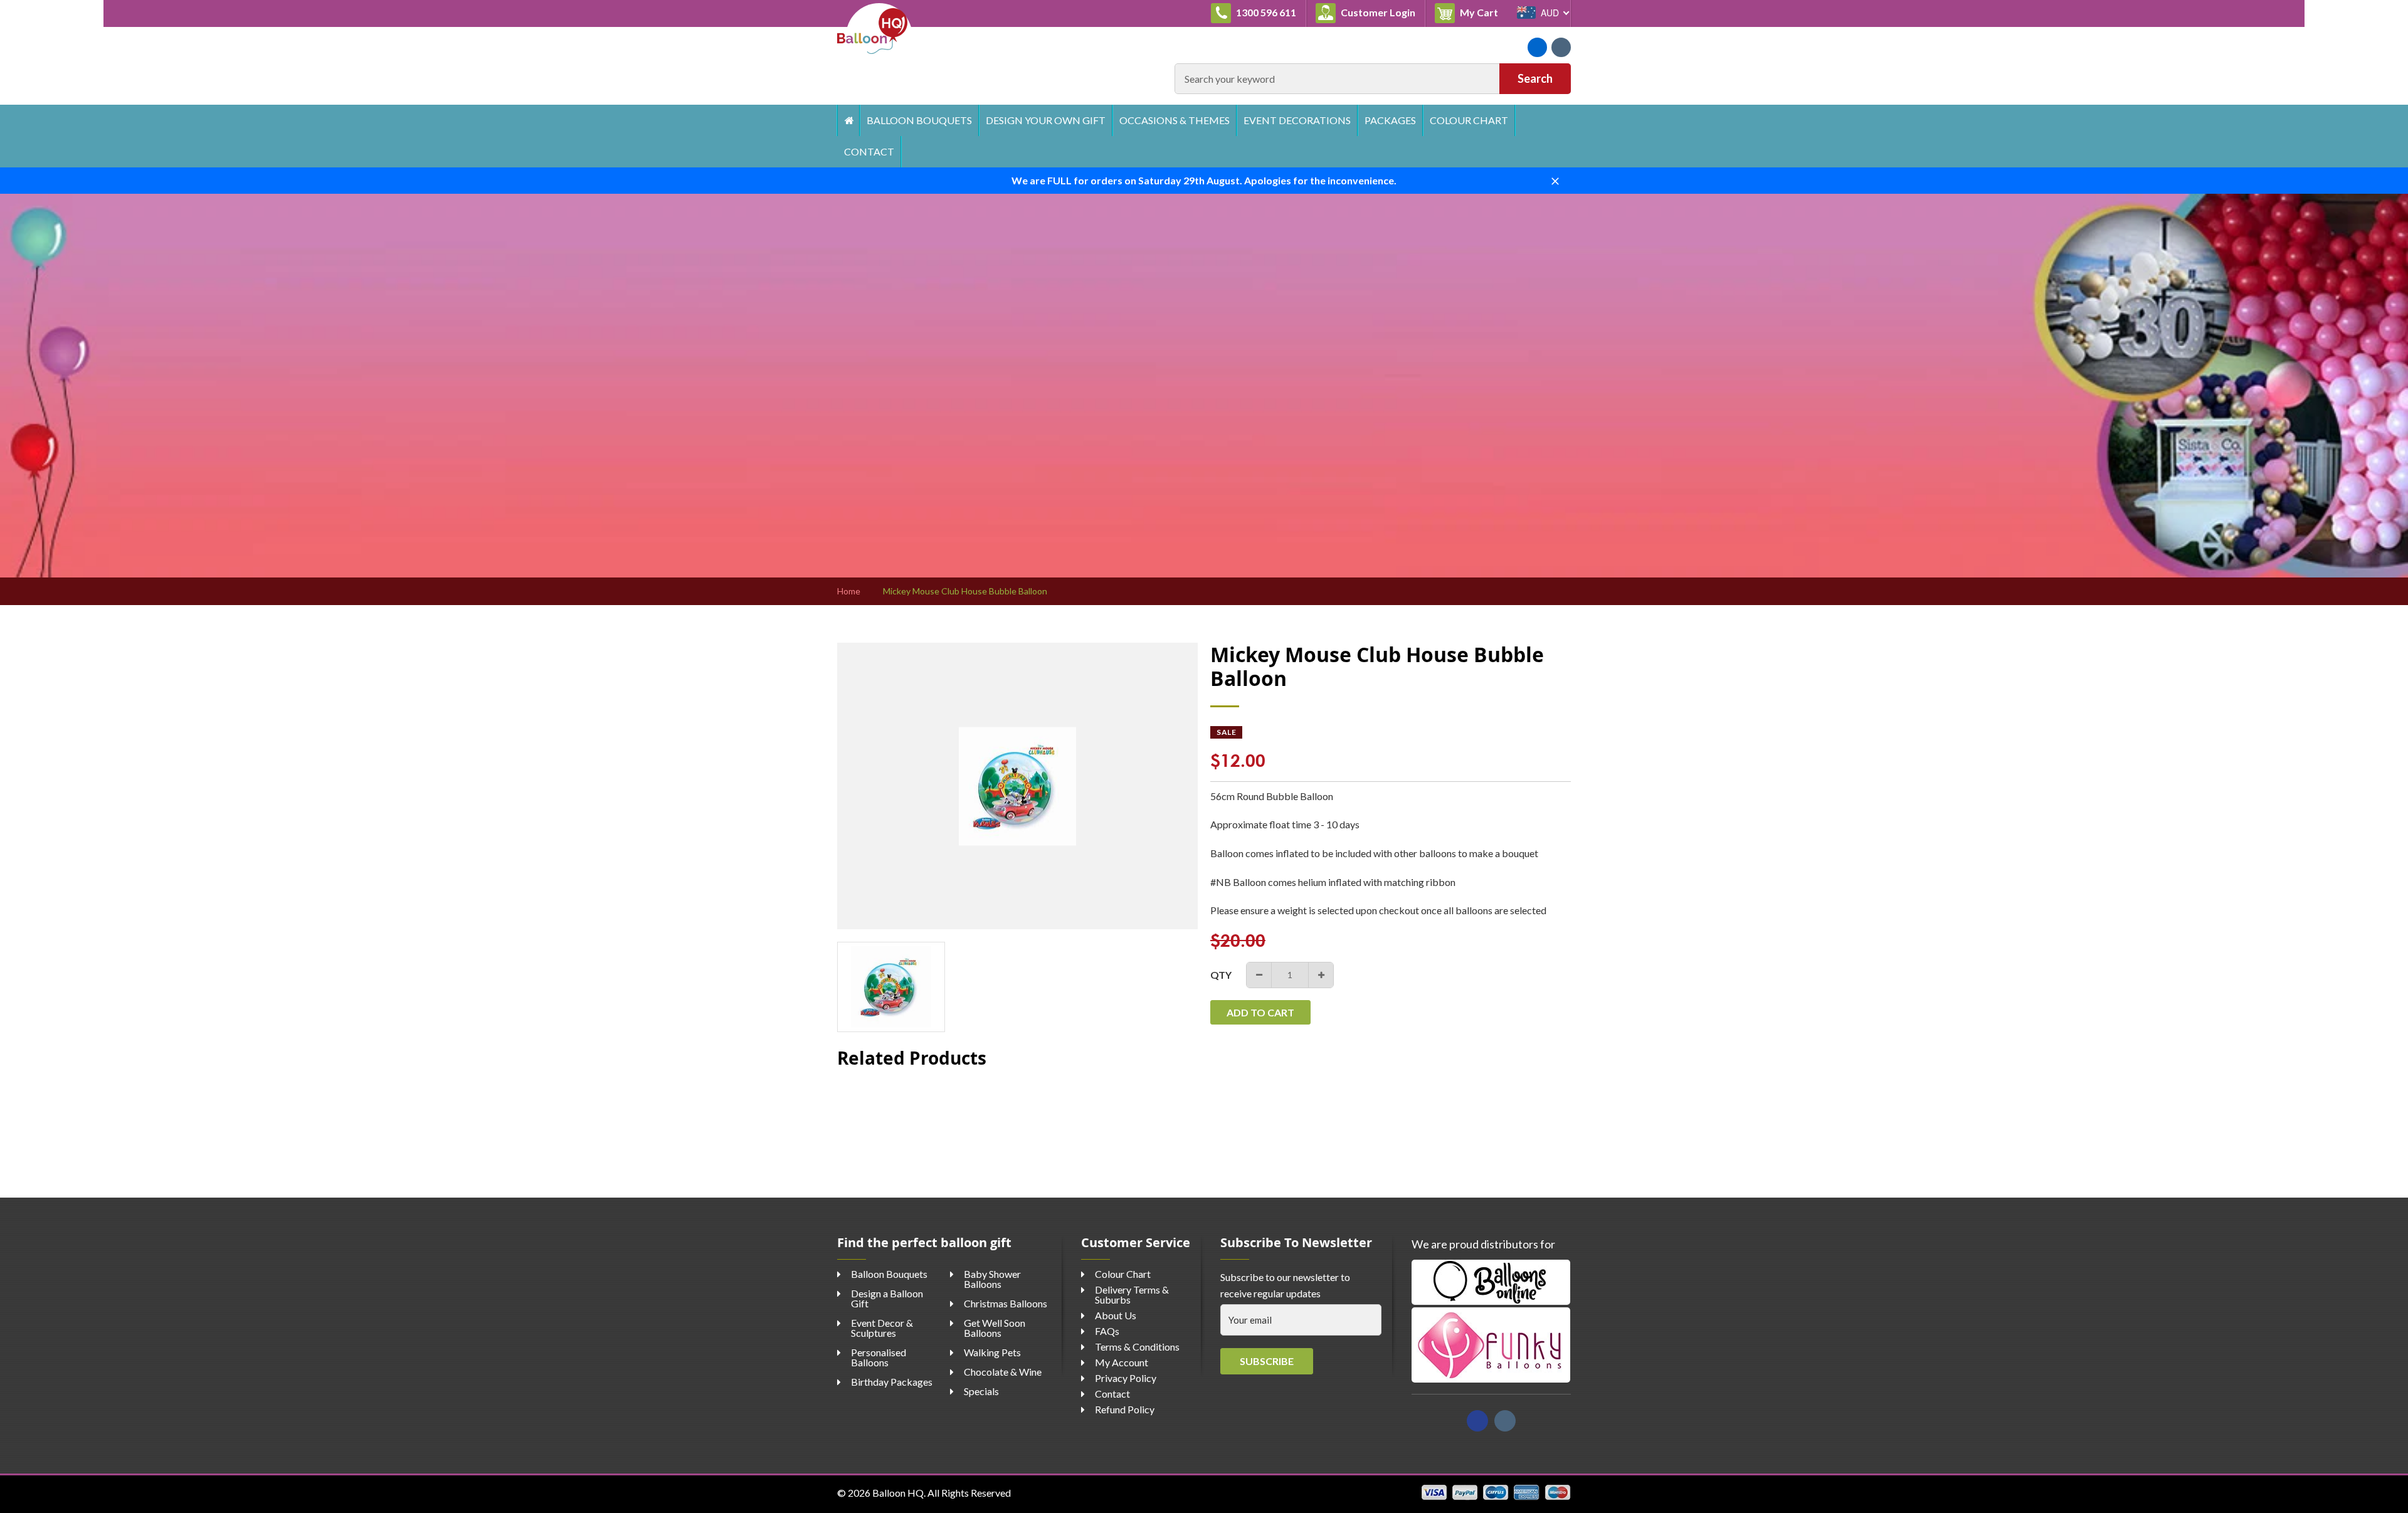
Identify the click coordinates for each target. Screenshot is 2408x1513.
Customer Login (1377, 12)
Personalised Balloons (879, 1357)
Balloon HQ (898, 1493)
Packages (1390, 120)
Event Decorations (1297, 120)
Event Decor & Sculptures (882, 1328)
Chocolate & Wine (1003, 1372)
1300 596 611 (1265, 12)
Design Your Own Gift (1046, 120)
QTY (1221, 975)
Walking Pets (992, 1352)
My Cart (1483, 12)
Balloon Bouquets (919, 120)
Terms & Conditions (1137, 1347)
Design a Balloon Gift (887, 1298)
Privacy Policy (1126, 1378)
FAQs (1107, 1331)
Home (848, 120)
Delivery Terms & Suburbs (1132, 1294)
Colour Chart (1469, 120)
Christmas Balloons (1006, 1303)
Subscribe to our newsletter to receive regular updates (1285, 1285)
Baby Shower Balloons (992, 1279)
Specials (981, 1391)
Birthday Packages (892, 1382)
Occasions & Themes (1175, 120)
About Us (1116, 1315)
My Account (1122, 1362)
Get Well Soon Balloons (995, 1328)
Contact (869, 151)
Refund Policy (1125, 1409)
